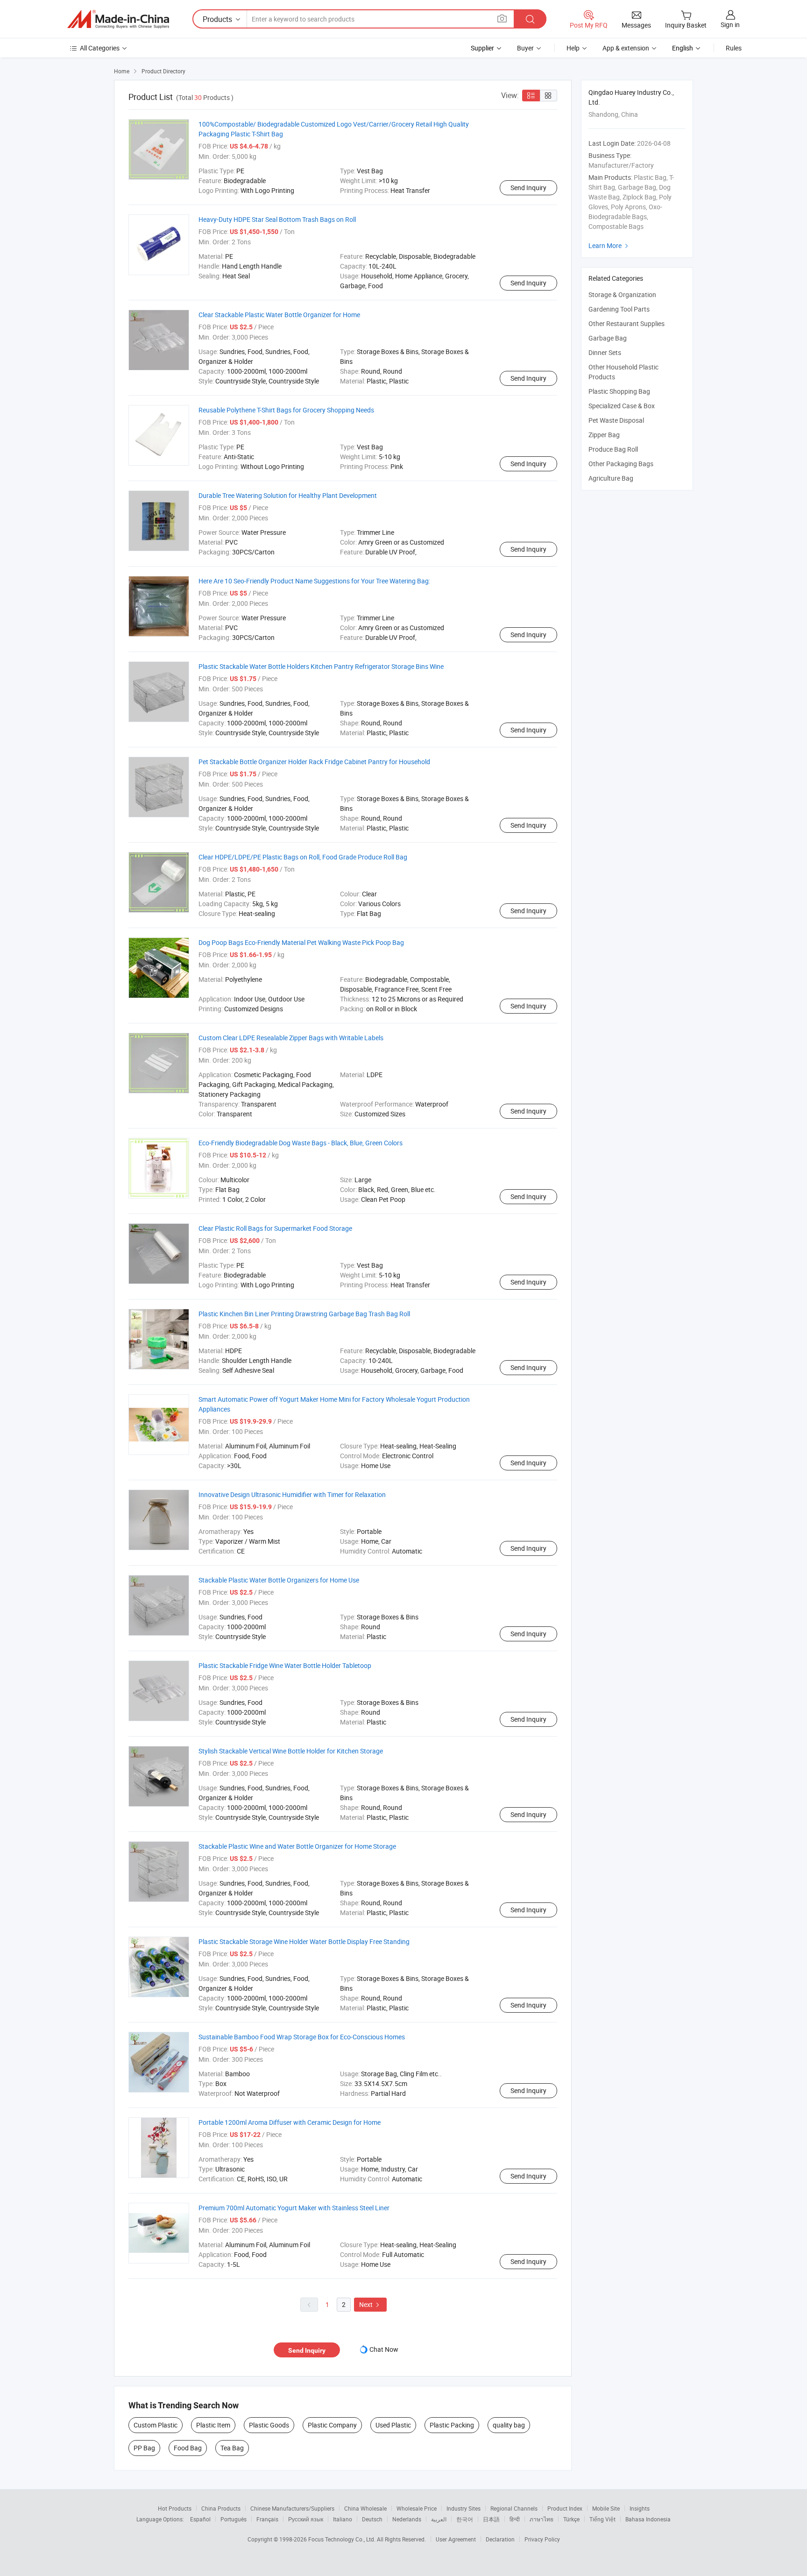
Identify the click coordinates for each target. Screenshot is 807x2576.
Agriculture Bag (611, 478)
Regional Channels (514, 2508)
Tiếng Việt (602, 2519)
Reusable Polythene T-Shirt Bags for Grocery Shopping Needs (286, 410)
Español (200, 2519)
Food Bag (188, 2448)
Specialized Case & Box (622, 406)
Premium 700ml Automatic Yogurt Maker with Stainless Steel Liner (294, 2208)
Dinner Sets (605, 352)
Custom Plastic (156, 2425)
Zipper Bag (604, 435)
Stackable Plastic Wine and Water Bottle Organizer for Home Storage (297, 1846)
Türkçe (571, 2519)
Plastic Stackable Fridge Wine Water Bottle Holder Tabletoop (285, 1665)
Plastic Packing (452, 2425)
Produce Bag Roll (613, 449)
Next (370, 2304)
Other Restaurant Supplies (626, 323)
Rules (734, 48)
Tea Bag (232, 2448)
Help (573, 48)
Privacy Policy (542, 2539)
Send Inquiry (528, 188)
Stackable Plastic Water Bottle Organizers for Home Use (279, 1580)
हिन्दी (515, 2519)
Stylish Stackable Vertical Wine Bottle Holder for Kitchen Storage (291, 1751)
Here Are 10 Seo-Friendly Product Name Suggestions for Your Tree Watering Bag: (314, 581)
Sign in (730, 25)
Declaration (500, 2539)
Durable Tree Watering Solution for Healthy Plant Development (288, 495)
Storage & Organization (622, 295)
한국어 (465, 2519)
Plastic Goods (269, 2425)
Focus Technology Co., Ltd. (343, 2539)
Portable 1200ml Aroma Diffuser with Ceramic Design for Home (290, 2122)
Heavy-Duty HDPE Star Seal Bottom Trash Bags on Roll (277, 219)
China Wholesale (365, 2508)
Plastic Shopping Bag (619, 391)
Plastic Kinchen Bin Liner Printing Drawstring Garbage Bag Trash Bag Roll (304, 1314)
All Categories (100, 48)
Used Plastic (393, 2425)
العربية (439, 2519)
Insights (640, 2508)
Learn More (609, 245)
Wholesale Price (417, 2508)
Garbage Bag (608, 338)
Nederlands (407, 2519)
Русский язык (306, 2519)
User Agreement (456, 2539)
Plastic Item (213, 2425)
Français (267, 2519)
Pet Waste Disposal (616, 420)
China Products (221, 2508)
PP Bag (144, 2448)
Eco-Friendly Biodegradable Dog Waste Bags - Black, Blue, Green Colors (301, 1143)
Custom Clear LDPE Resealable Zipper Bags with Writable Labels (291, 1038)
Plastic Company (332, 2425)
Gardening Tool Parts (619, 309)
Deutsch (372, 2519)
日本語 (491, 2519)
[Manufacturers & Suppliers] (118, 19)
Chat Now (384, 2349)
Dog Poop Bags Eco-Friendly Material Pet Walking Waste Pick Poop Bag (301, 942)
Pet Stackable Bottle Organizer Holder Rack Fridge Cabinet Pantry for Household (314, 762)
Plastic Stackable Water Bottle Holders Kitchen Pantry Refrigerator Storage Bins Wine (321, 666)
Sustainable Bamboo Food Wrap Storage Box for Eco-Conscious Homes (302, 2037)
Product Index (565, 2508)
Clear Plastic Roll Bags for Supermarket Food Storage (275, 1228)
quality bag (509, 2425)
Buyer (525, 48)
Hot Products (175, 2508)
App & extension (626, 48)
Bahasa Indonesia (648, 2519)
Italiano (343, 2519)
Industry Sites (464, 2508)
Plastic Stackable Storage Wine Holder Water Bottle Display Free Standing (304, 1941)
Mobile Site (606, 2508)
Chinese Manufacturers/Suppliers (292, 2508)
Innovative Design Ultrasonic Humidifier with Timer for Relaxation (292, 1494)
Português (234, 2519)
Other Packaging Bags (621, 464)
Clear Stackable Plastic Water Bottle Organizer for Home (279, 315)
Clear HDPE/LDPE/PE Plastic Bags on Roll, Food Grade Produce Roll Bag (303, 857)
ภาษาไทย (542, 2519)
